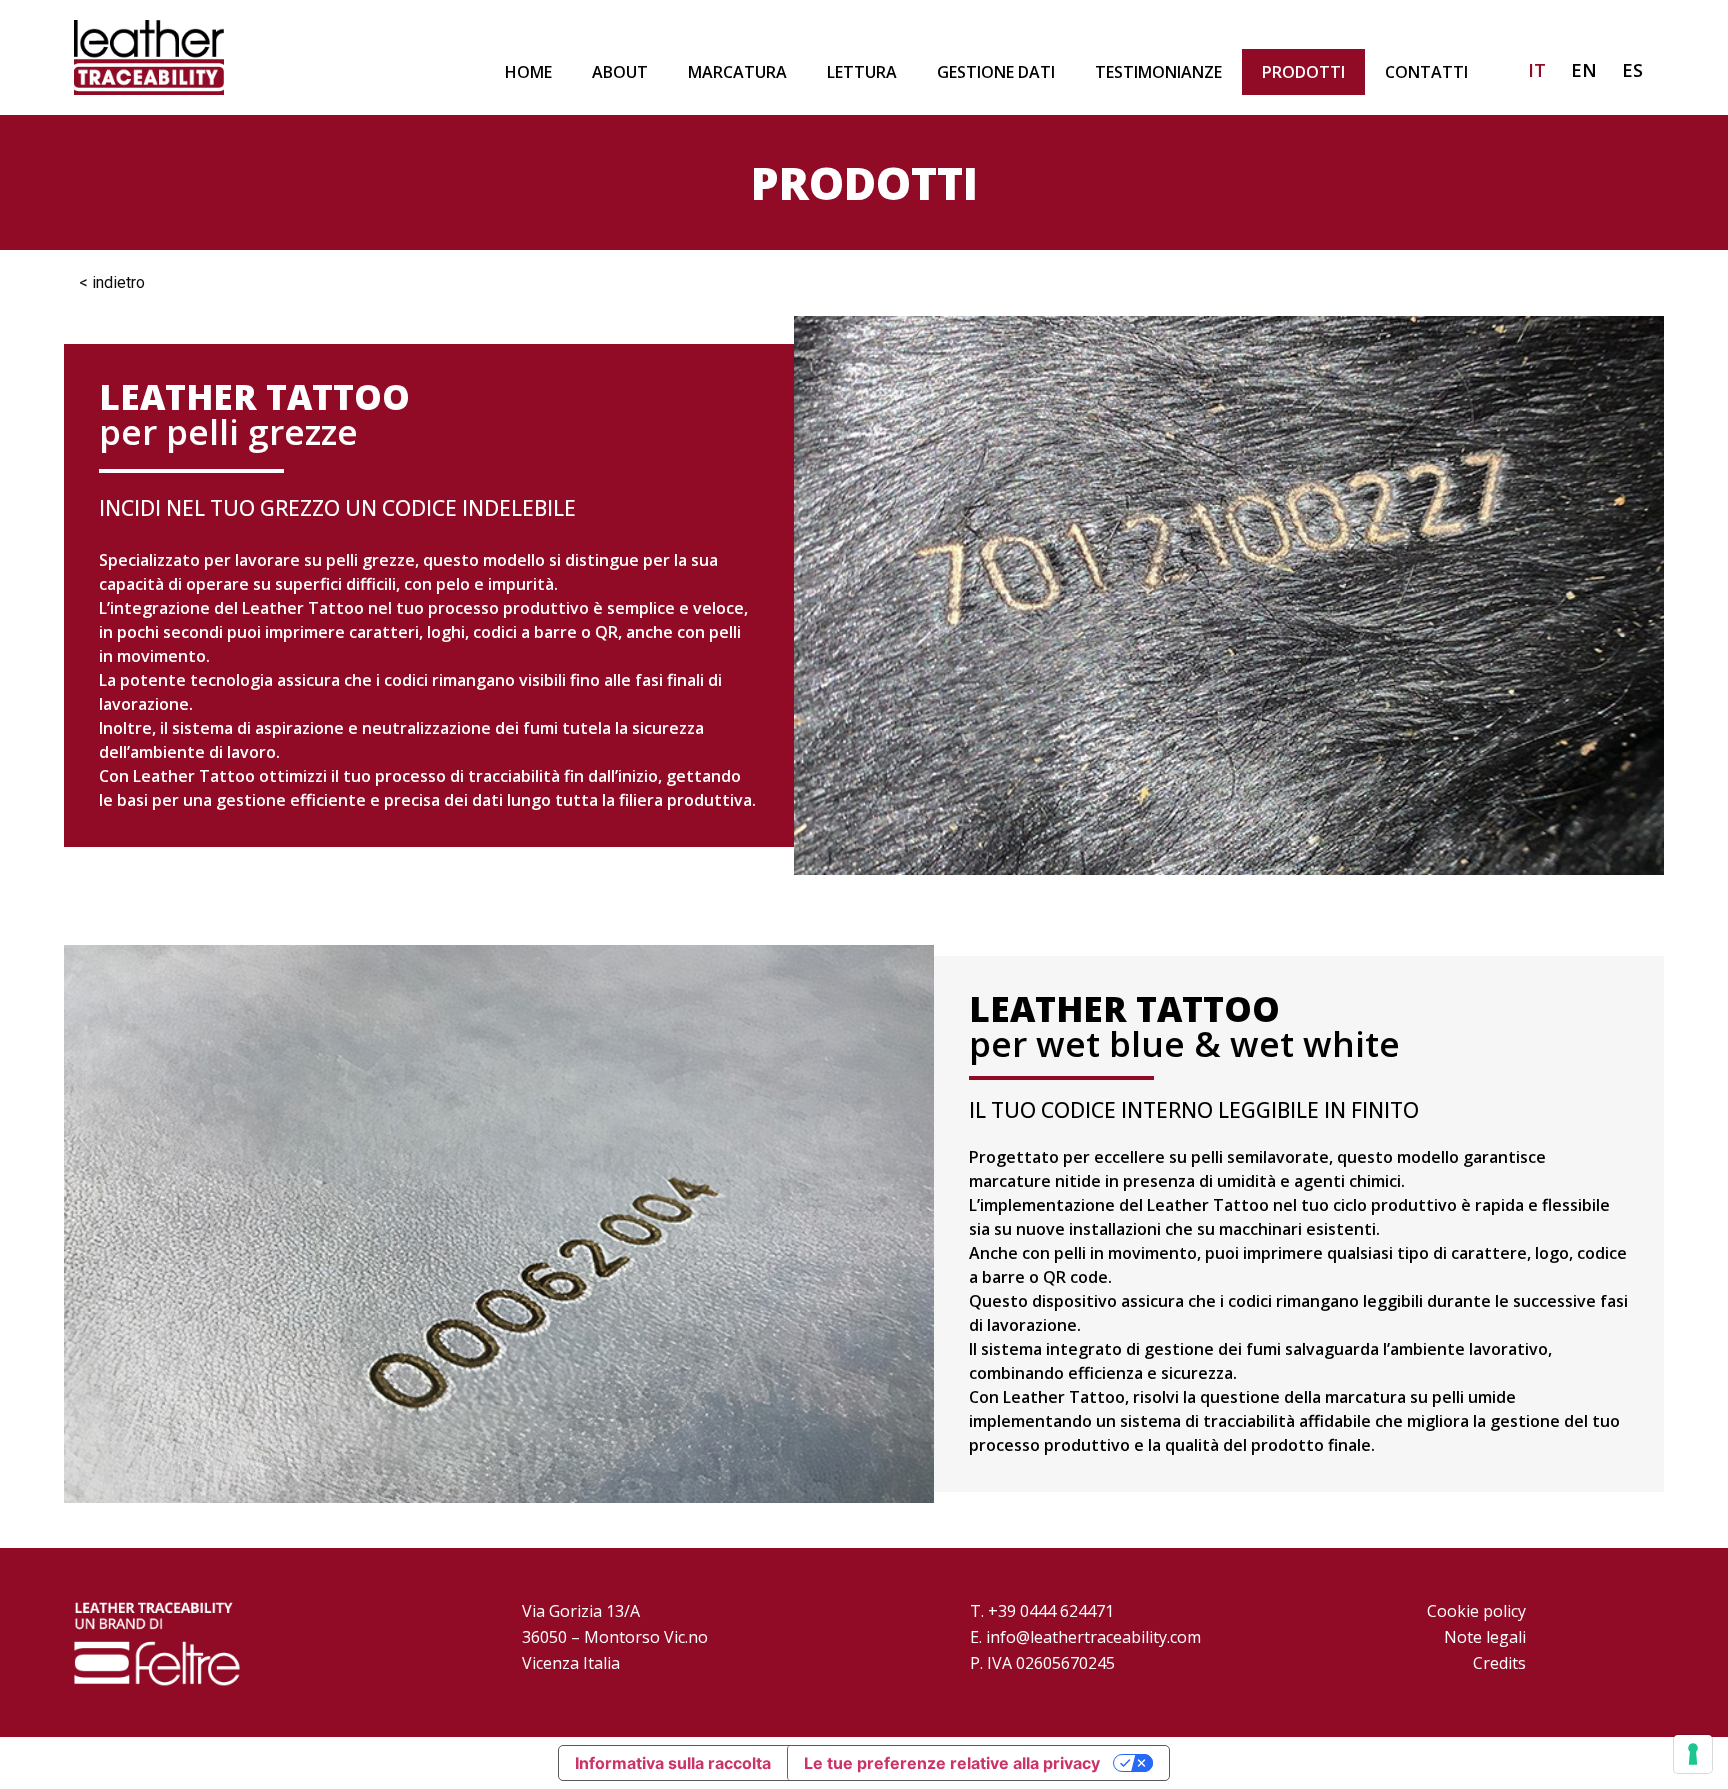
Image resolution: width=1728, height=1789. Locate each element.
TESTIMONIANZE (1158, 72)
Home (528, 72)
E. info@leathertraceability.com (1085, 1637)
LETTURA (862, 72)
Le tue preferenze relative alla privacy (952, 1763)
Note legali (1485, 1637)
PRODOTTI (1303, 72)
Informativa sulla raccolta (673, 1763)
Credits (1499, 1663)
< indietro (112, 282)
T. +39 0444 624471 (1042, 1611)
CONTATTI (1426, 72)
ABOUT (620, 72)
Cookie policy (1476, 1611)
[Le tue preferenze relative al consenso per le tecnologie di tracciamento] (1693, 1754)
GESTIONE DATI (996, 72)
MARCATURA (737, 72)
